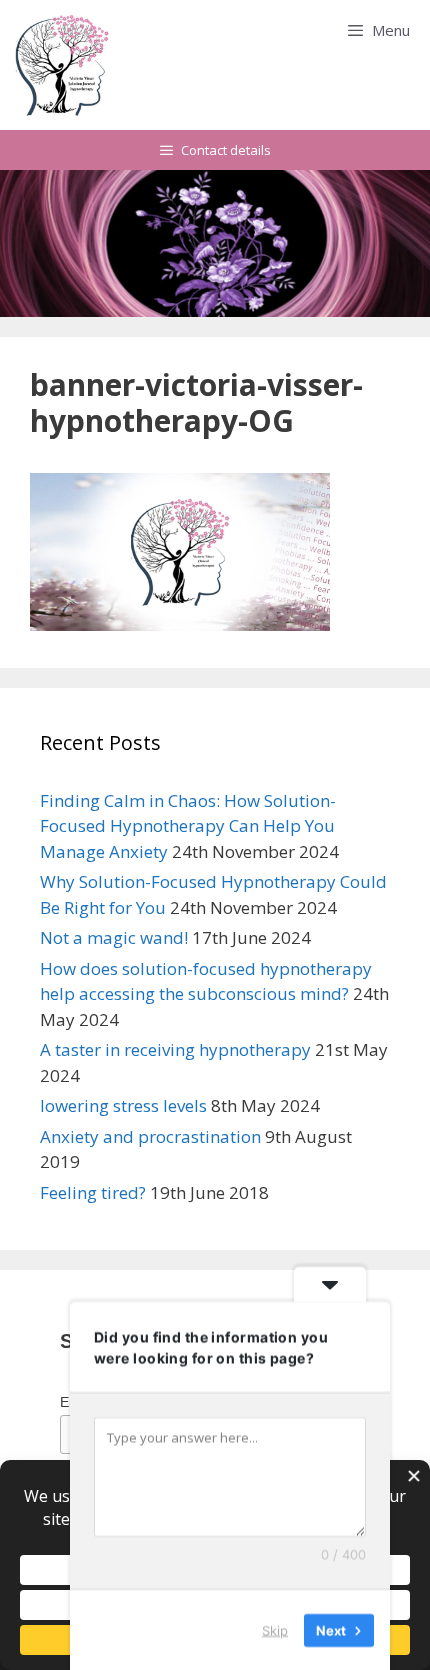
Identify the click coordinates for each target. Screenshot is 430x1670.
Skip (275, 1629)
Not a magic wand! (114, 937)
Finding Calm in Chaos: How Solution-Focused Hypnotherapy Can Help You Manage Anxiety (188, 826)
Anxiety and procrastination (150, 1136)
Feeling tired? (93, 1192)
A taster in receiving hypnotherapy (175, 1049)
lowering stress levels (123, 1105)
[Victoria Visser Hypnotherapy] (63, 65)
